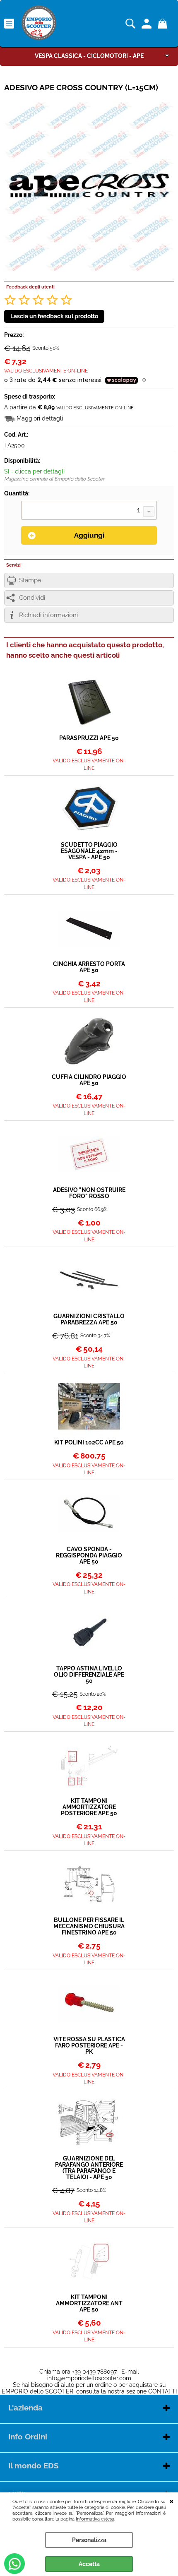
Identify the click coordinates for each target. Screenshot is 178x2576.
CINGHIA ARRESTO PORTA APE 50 (89, 967)
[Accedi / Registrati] (148, 24)
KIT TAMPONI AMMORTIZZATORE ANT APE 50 (89, 2303)
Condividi (32, 598)
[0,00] (164, 24)
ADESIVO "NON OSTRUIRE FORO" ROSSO (89, 1193)
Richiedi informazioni (48, 615)
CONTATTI (162, 2391)
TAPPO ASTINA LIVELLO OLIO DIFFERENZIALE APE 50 (89, 1675)
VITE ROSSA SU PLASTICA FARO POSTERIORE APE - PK (89, 2046)
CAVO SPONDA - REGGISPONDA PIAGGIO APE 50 (89, 1556)
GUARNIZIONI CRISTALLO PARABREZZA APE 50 (89, 1319)
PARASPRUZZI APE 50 (89, 738)
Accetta (89, 2564)
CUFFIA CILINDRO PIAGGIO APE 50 (89, 1080)
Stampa (30, 580)
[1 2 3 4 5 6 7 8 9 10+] (89, 511)
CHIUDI (172, 2501)
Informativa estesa (95, 2519)
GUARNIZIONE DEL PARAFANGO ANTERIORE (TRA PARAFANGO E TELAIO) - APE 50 (89, 2168)
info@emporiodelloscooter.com (89, 2378)
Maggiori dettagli (40, 418)
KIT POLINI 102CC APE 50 (89, 1443)
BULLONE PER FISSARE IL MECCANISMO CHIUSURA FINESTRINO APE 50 (89, 1926)
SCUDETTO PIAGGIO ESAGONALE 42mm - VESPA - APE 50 (89, 851)
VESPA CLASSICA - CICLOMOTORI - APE (89, 56)
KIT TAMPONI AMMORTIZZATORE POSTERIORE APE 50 (89, 1807)
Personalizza (89, 2540)
